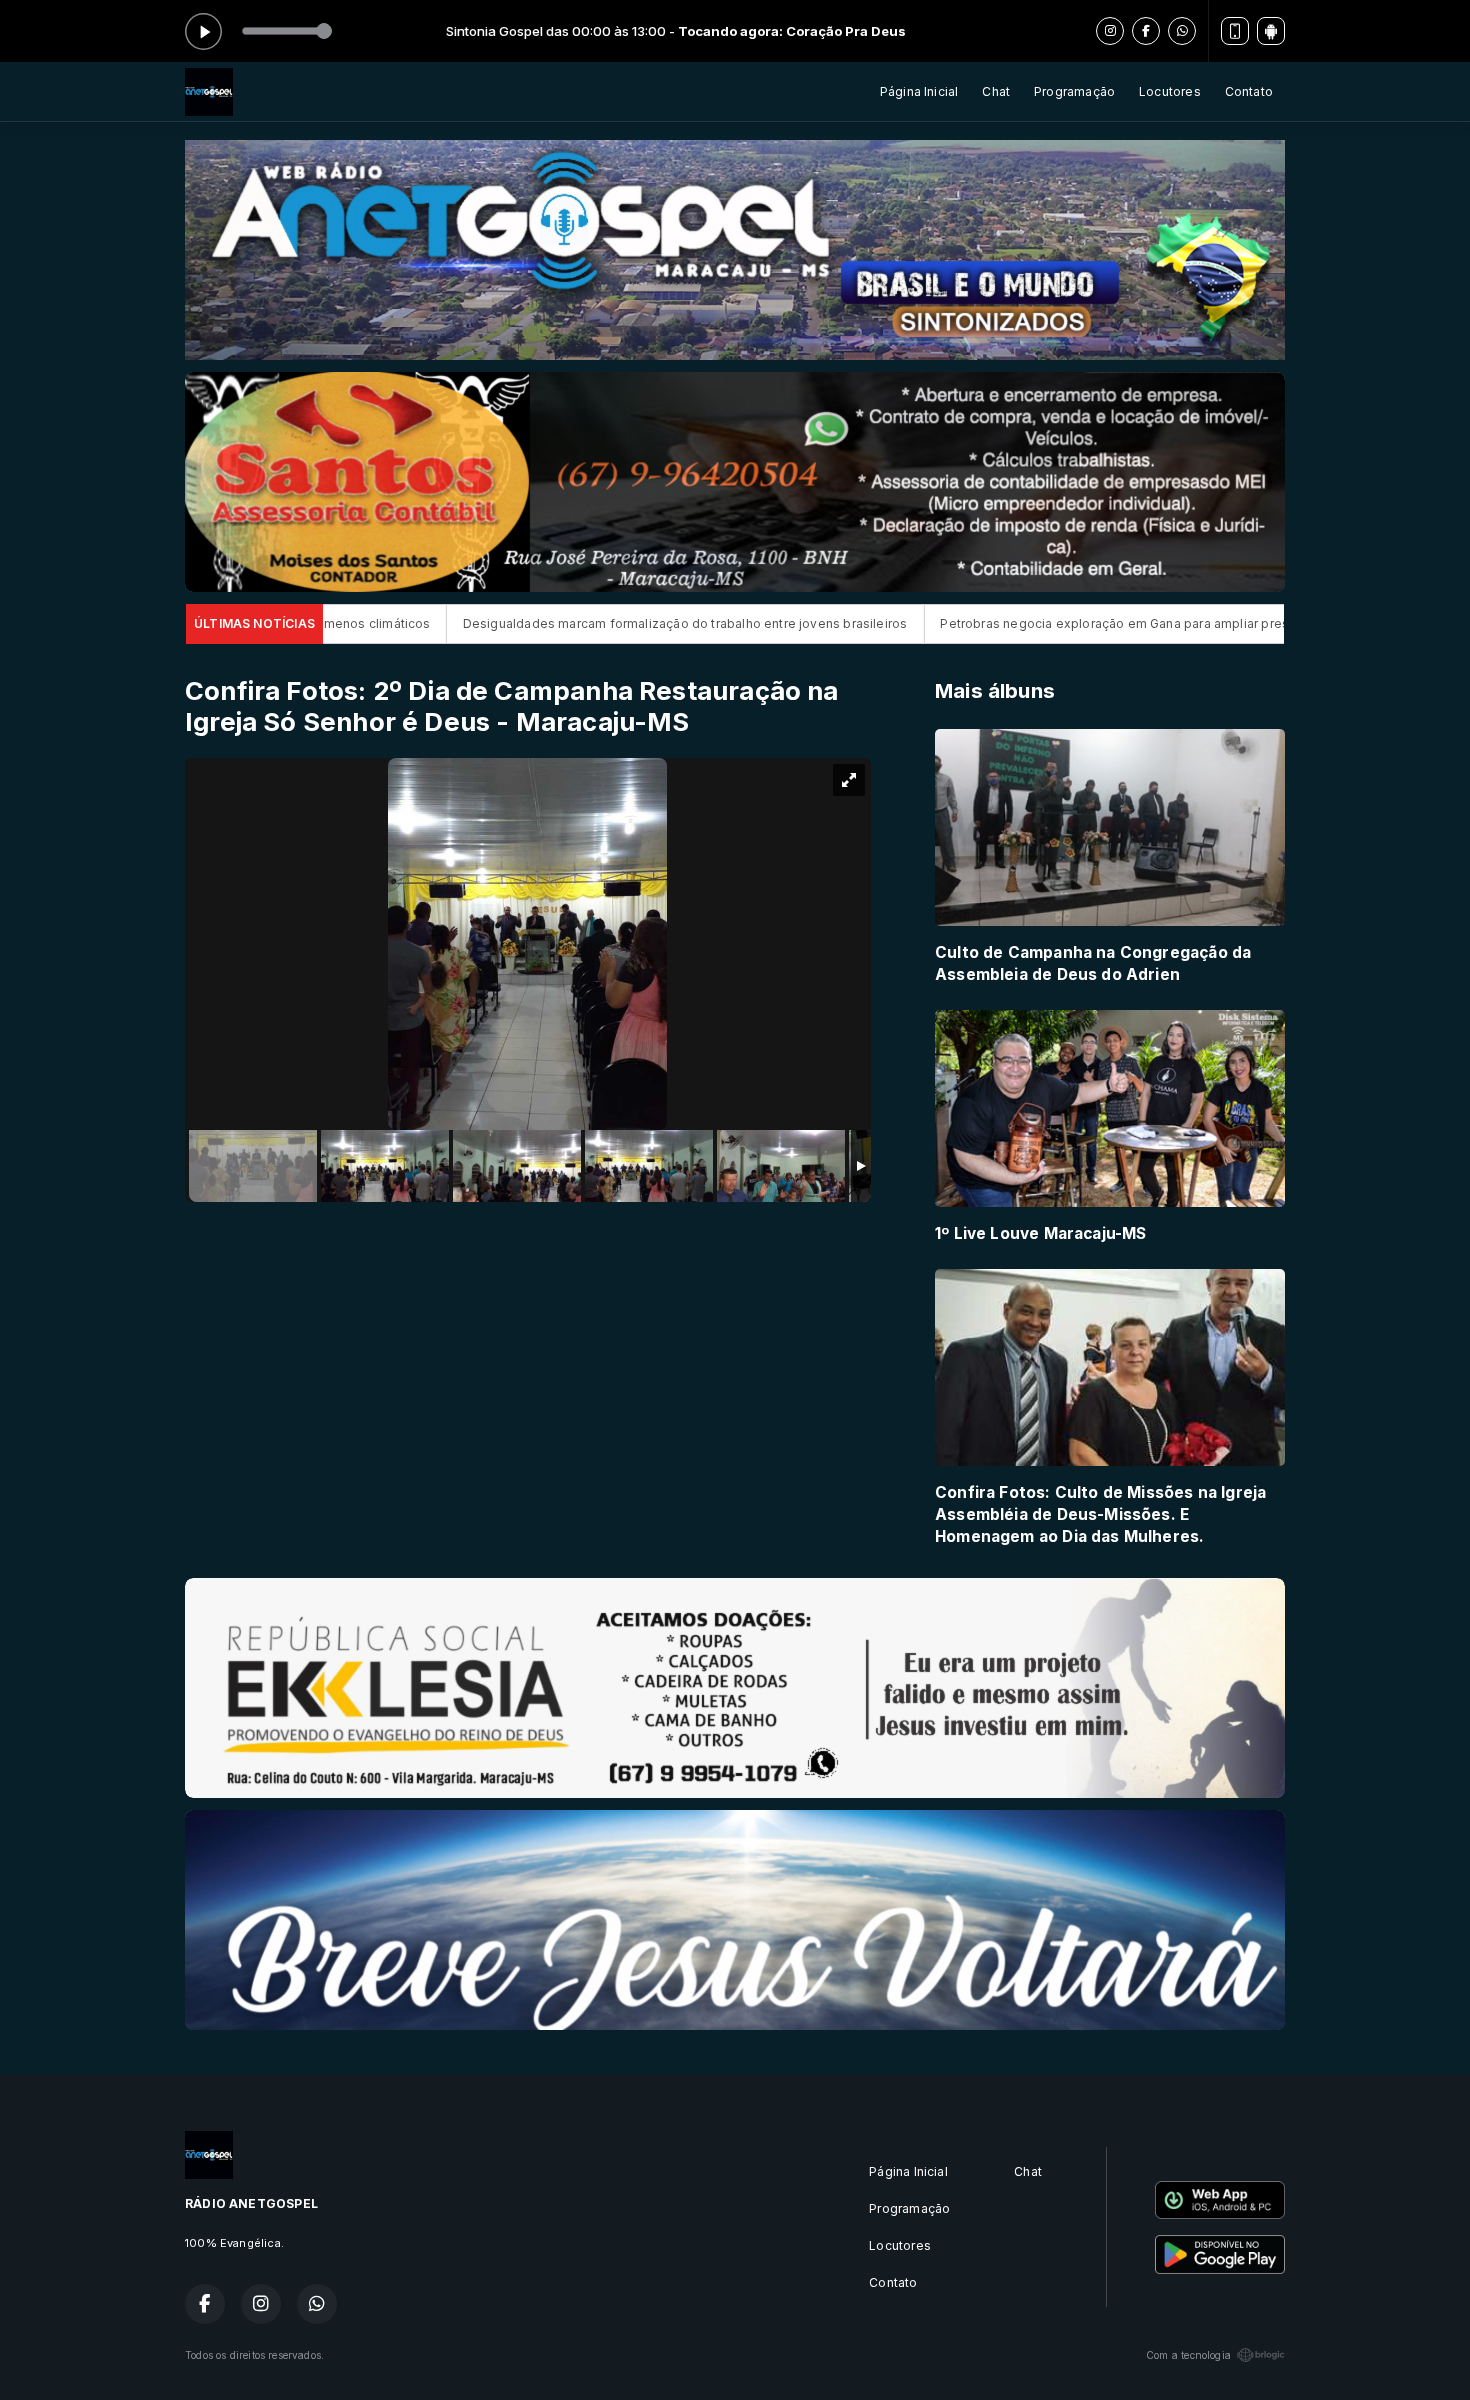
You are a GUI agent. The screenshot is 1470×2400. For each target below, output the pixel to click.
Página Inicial (919, 91)
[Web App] (1235, 31)
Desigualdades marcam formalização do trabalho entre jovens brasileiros (494, 623)
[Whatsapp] (1182, 31)
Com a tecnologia (1188, 2355)
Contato (1249, 91)
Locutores (1170, 91)
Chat (996, 91)
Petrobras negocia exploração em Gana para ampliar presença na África (967, 623)
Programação (1074, 91)
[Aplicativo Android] (1271, 31)
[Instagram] (1110, 31)
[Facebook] (1146, 31)
